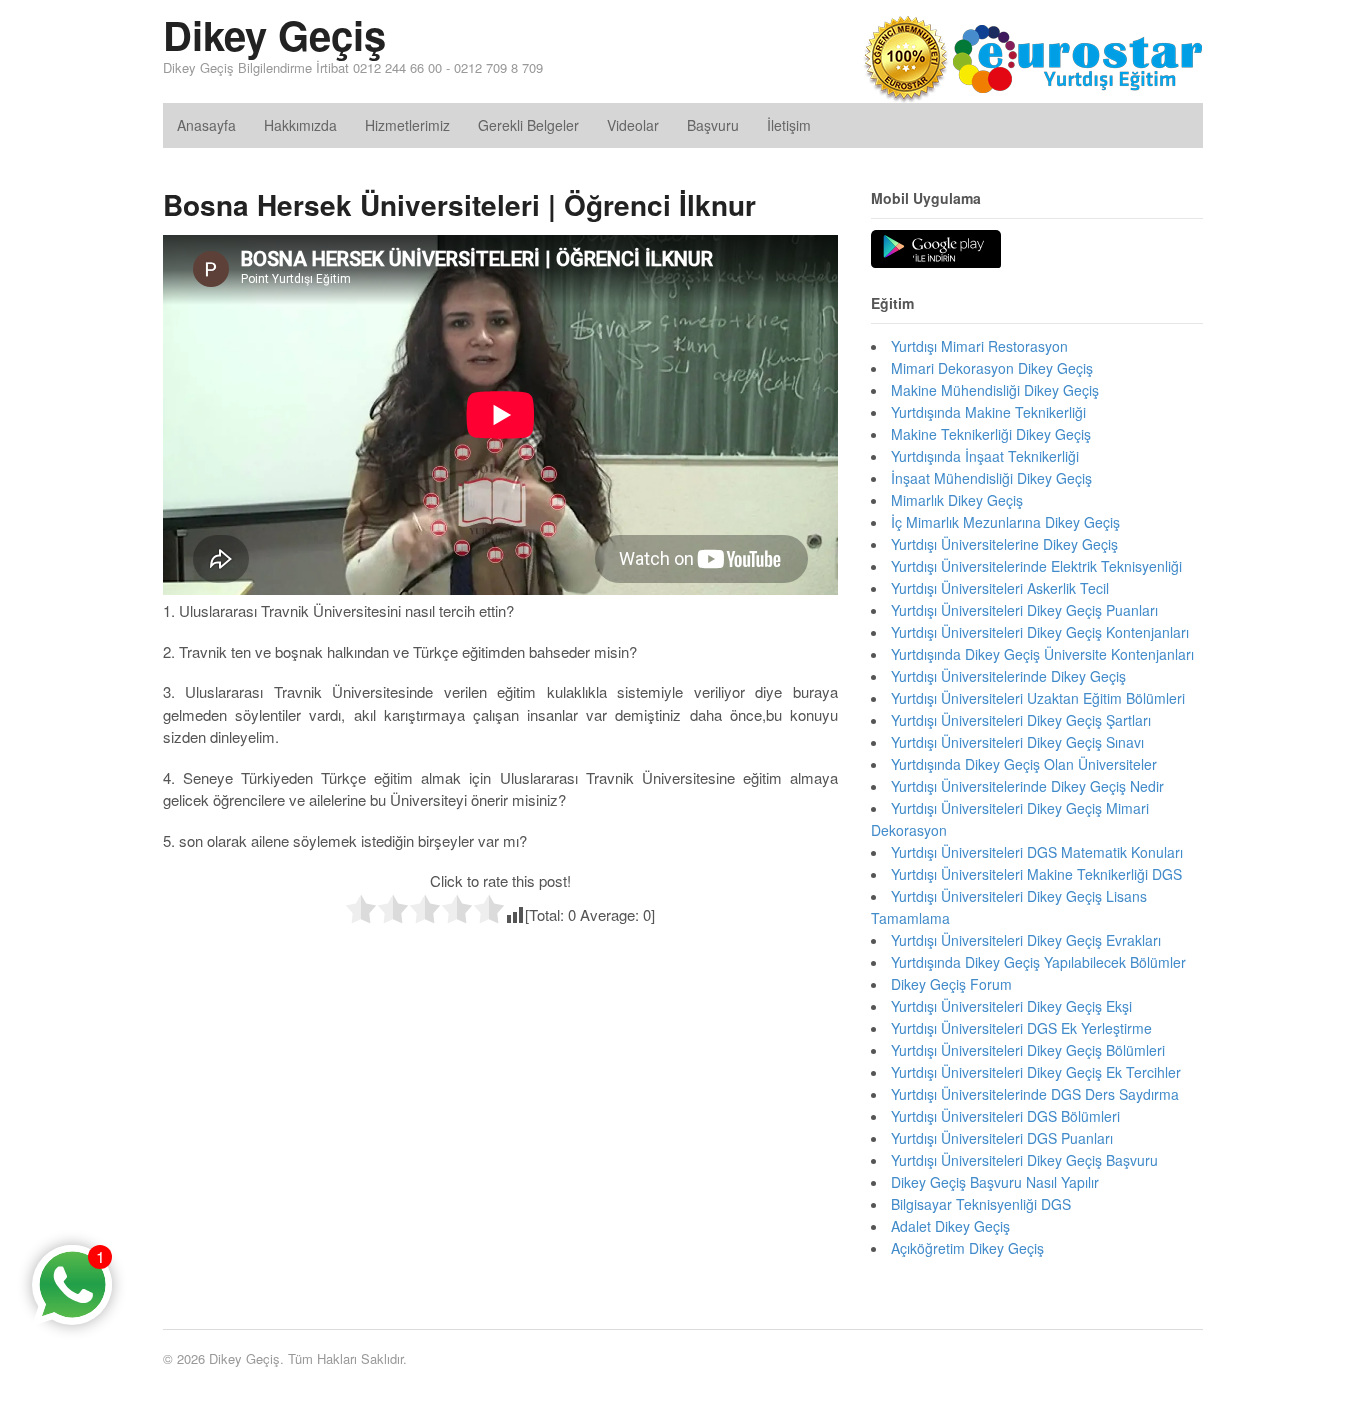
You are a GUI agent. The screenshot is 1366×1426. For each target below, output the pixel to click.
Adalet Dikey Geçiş (950, 1226)
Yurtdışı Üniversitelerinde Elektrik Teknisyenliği (1036, 566)
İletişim (789, 125)
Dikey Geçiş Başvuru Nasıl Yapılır (995, 1182)
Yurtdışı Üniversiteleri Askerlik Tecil (1000, 588)
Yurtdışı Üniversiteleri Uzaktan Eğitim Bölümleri (1038, 698)
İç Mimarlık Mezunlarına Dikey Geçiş (1005, 522)
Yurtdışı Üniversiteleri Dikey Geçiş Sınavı (1017, 742)
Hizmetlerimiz (407, 125)
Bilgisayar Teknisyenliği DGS (981, 1204)
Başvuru (713, 125)
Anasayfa (206, 125)
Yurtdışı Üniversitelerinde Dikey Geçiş (1008, 676)
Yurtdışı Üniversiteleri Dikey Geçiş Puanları (1024, 610)
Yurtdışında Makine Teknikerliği (988, 412)
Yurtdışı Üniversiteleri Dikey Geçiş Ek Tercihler (1036, 1072)
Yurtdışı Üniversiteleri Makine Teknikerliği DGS (1036, 874)
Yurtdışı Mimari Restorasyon (979, 346)
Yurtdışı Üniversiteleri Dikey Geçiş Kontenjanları (1040, 632)
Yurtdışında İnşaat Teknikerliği (985, 456)
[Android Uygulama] (936, 250)
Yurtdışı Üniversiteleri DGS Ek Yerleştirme (1021, 1028)
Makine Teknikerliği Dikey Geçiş (991, 434)
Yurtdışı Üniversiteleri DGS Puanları (1002, 1138)
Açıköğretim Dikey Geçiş (967, 1248)
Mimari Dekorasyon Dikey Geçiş (992, 368)
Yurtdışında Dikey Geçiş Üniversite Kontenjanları (1042, 654)
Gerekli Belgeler (528, 125)
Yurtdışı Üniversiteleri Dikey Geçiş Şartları (1021, 720)
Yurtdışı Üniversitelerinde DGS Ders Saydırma (1035, 1094)
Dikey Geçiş (274, 34)
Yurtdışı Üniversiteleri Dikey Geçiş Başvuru (1024, 1160)
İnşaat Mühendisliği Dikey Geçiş (991, 478)
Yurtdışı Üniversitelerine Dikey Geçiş (1004, 544)
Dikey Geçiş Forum (951, 984)
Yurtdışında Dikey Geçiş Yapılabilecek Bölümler (1038, 962)
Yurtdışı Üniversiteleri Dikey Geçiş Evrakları (1026, 940)
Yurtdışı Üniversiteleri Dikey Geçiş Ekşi (1011, 1006)
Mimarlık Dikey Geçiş (957, 500)
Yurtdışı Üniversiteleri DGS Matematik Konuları (1037, 852)
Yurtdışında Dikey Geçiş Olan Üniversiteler (1024, 764)
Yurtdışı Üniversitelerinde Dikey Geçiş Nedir (1027, 786)
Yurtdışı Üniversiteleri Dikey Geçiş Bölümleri (1028, 1050)
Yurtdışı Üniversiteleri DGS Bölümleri (1005, 1116)
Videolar (633, 125)
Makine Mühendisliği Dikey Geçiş (995, 390)
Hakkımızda (300, 125)
